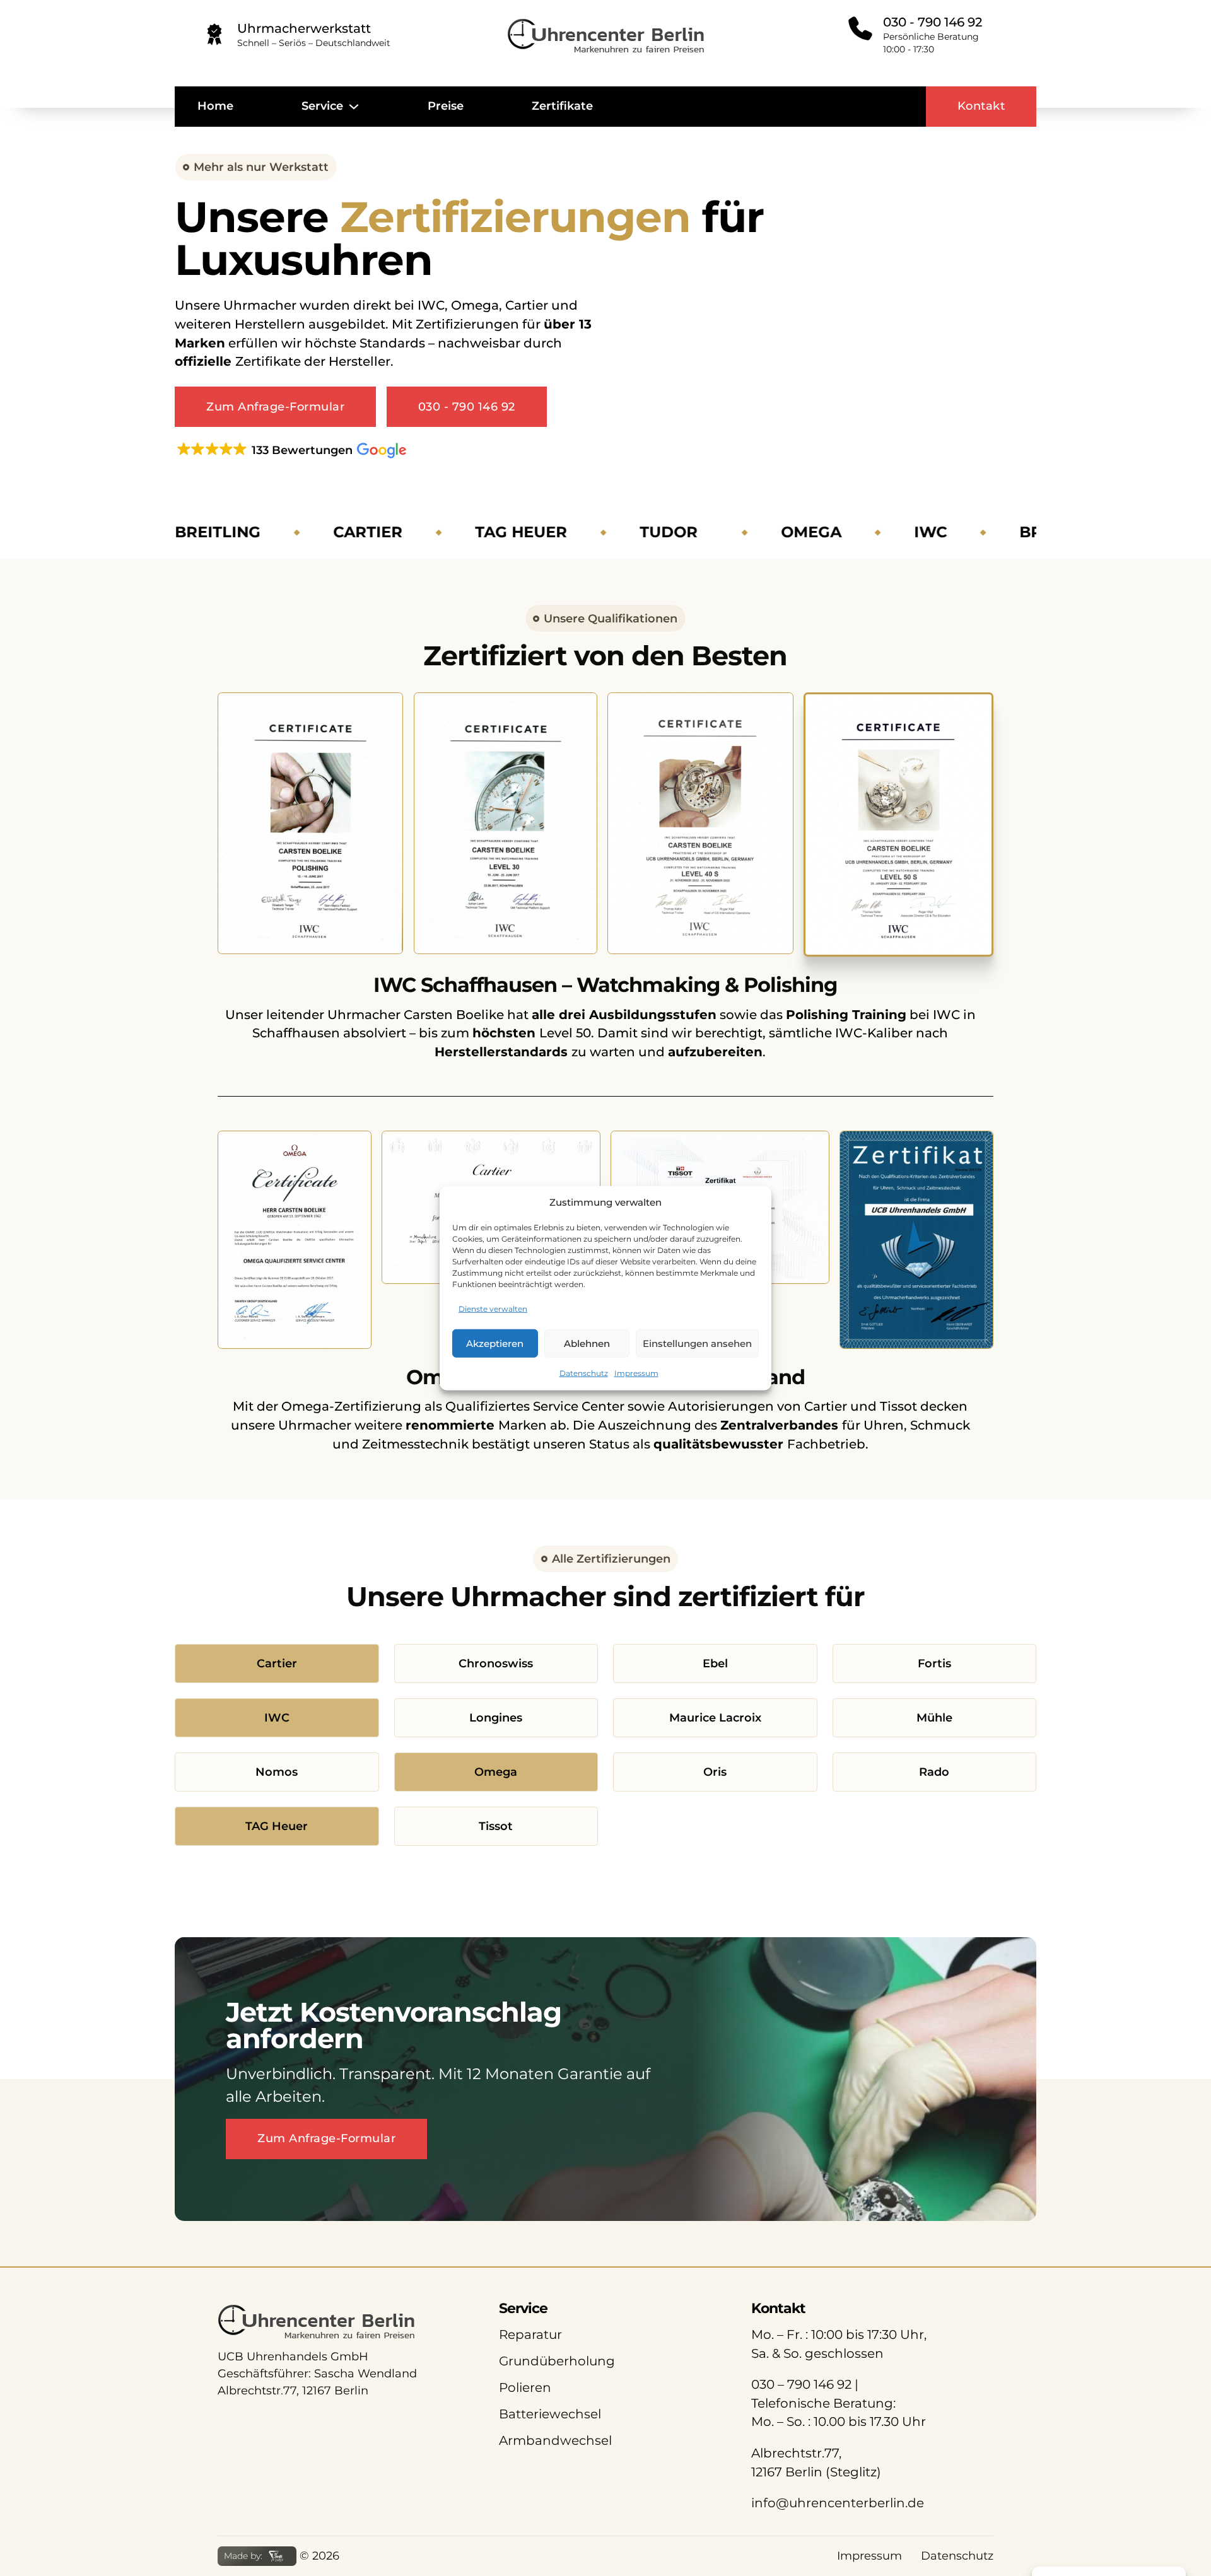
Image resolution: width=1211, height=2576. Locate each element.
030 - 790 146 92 (467, 407)
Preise (446, 106)
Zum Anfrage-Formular (275, 407)
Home (215, 106)
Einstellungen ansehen (697, 1343)
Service (322, 106)
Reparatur (530, 2334)
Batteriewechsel (550, 2414)
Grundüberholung (557, 2361)
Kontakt (981, 106)
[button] (290, 450)
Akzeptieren (495, 1343)
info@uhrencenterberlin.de (838, 2503)
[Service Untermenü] (354, 107)
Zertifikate (562, 106)
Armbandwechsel (555, 2440)
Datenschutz (584, 1373)
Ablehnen (587, 1343)
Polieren (525, 2387)
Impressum (636, 1373)
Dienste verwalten (493, 1309)
